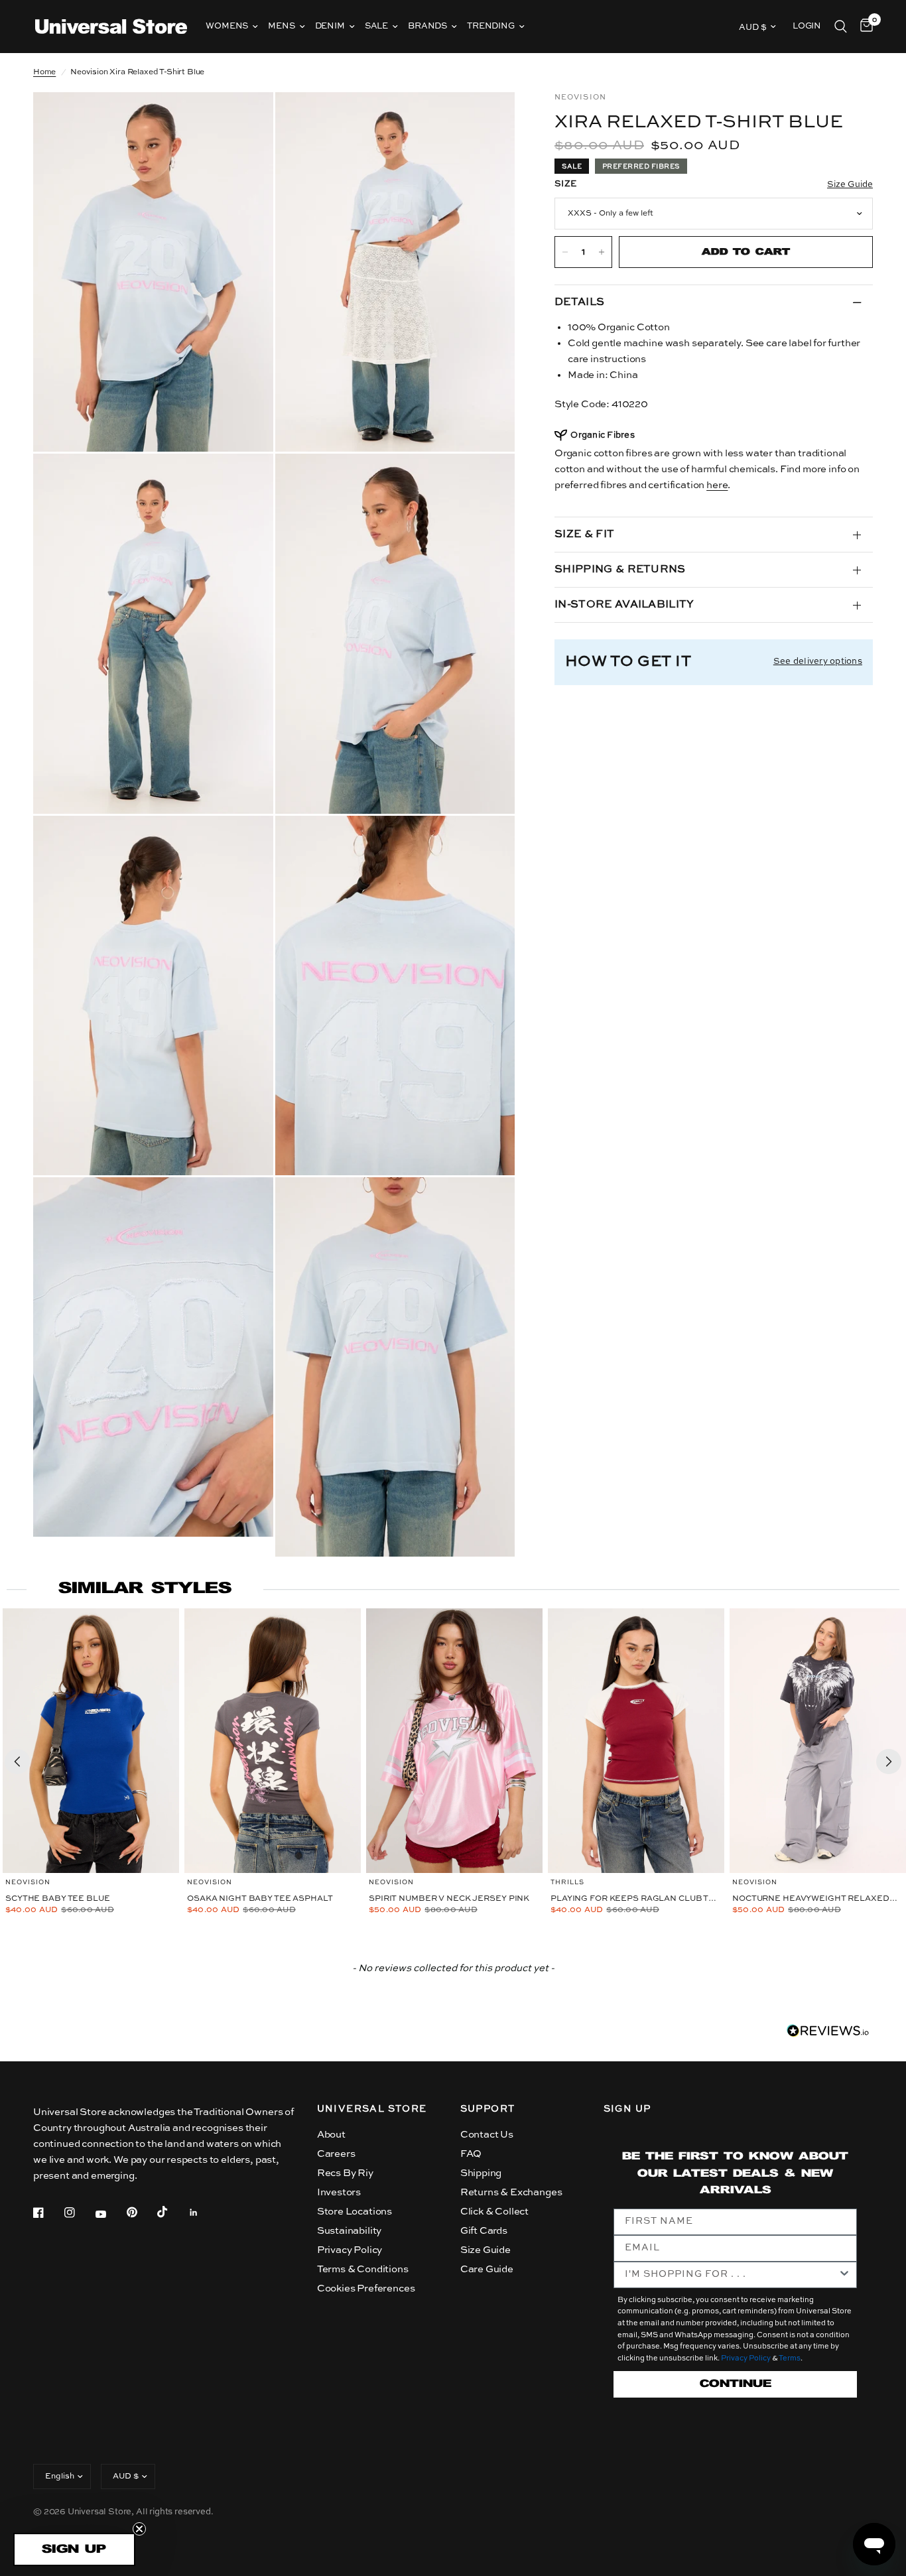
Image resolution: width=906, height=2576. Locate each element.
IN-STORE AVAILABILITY (624, 605)
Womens (227, 26)
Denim (330, 26)
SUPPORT (488, 2109)
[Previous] (17, 1762)
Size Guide (485, 2250)
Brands (427, 26)
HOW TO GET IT (628, 662)
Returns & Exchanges (511, 2192)
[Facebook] (48, 2213)
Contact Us (487, 2135)
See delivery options (818, 662)
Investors (339, 2192)
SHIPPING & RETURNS (620, 570)
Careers (336, 2154)
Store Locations (355, 2212)
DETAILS (579, 302)
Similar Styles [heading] (145, 1589)
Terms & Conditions (363, 2269)
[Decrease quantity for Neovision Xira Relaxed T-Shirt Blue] (565, 252)
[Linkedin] (203, 2213)
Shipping (481, 2173)
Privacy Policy (350, 2250)
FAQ (471, 2154)
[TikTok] (172, 2212)
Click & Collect (494, 2212)
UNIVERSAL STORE (372, 2109)
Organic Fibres (603, 435)
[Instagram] (79, 2213)
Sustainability (350, 2231)
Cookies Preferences (366, 2288)
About (331, 2135)
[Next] (889, 1762)
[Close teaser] (139, 2529)
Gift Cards (484, 2231)
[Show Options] (844, 2275)
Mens (281, 26)
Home (44, 72)
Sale (376, 26)
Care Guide (487, 2269)
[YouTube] (110, 2214)
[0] (863, 27)
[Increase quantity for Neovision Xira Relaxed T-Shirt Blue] (602, 252)
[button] (74, 2549)
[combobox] (732, 2275)
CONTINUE (736, 2384)
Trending (491, 26)
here (717, 485)
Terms (790, 2359)
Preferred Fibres (641, 166)
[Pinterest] (141, 2213)
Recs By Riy (345, 2173)
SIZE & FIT (584, 535)
